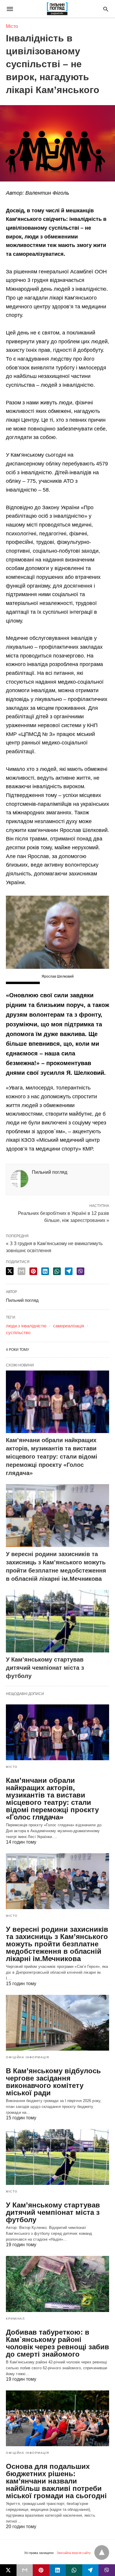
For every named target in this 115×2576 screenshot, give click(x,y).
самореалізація (69, 1326)
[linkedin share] (45, 1271)
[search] (106, 9)
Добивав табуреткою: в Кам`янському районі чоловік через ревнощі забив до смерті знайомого (57, 2343)
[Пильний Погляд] (57, 9)
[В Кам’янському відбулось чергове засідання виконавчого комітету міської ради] (57, 2023)
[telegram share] (69, 1271)
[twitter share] (10, 1271)
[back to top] (102, 2553)
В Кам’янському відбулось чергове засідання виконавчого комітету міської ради (53, 2082)
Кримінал (15, 2319)
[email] (25, 2570)
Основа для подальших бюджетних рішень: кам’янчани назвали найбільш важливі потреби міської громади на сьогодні (56, 2481)
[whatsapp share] (57, 1271)
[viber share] (80, 1271)
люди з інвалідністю (26, 1326)
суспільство (18, 1332)
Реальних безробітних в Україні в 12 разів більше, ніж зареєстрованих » (64, 1216)
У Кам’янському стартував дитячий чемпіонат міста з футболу (45, 1668)
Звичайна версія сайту (74, 2553)
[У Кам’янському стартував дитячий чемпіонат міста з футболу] (57, 1621)
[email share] (22, 1271)
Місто (12, 26)
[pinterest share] (33, 1271)
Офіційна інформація (28, 2057)
